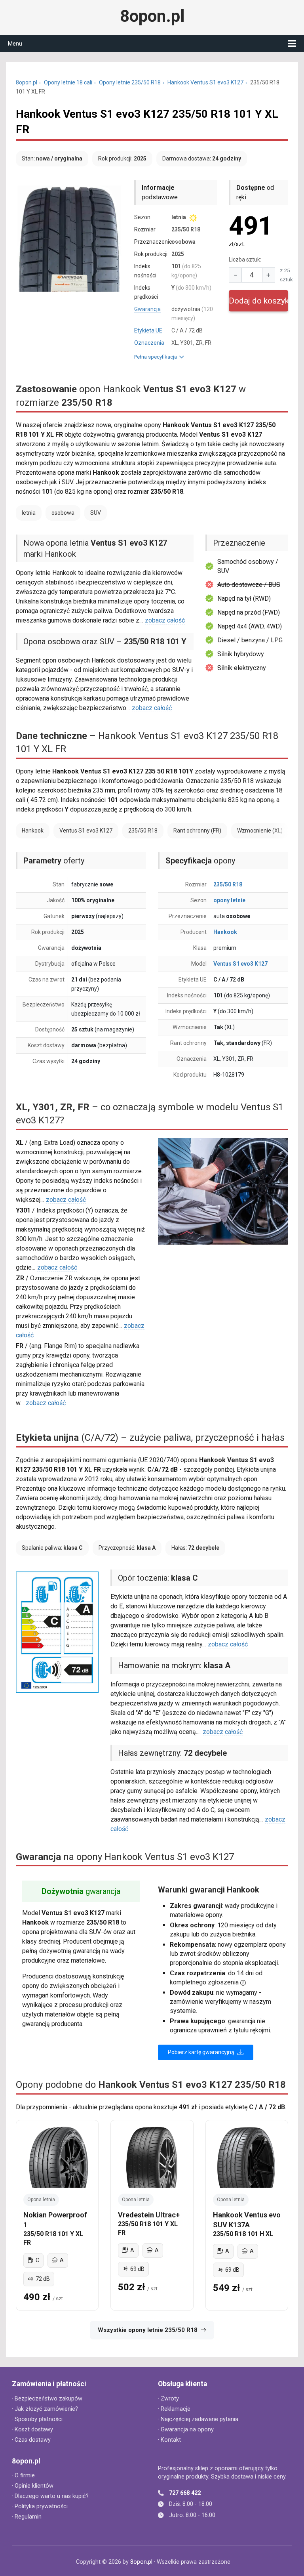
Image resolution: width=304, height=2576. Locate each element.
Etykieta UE (148, 330)
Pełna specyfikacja (157, 357)
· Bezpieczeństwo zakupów (47, 2399)
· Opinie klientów (33, 2486)
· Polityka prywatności (40, 2506)
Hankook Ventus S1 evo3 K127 (205, 82)
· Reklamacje (174, 2409)
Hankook (225, 932)
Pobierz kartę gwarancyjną (202, 2052)
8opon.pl (152, 16)
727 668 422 (185, 2493)
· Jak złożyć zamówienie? (45, 2409)
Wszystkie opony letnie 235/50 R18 (148, 2330)
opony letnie (229, 900)
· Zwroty (168, 2399)
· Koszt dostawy (32, 2430)
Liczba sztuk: (245, 260)
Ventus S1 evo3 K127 (240, 964)
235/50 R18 (228, 884)
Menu (15, 44)
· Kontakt (169, 2440)
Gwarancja (147, 309)
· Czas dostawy (31, 2440)
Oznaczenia (149, 343)
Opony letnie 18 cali (68, 82)
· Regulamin (27, 2517)
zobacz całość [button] (165, 620)
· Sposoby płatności (37, 2419)
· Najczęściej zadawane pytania (198, 2419)
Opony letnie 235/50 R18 (130, 82)
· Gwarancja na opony (186, 2430)
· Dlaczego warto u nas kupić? (50, 2496)
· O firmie (23, 2476)
